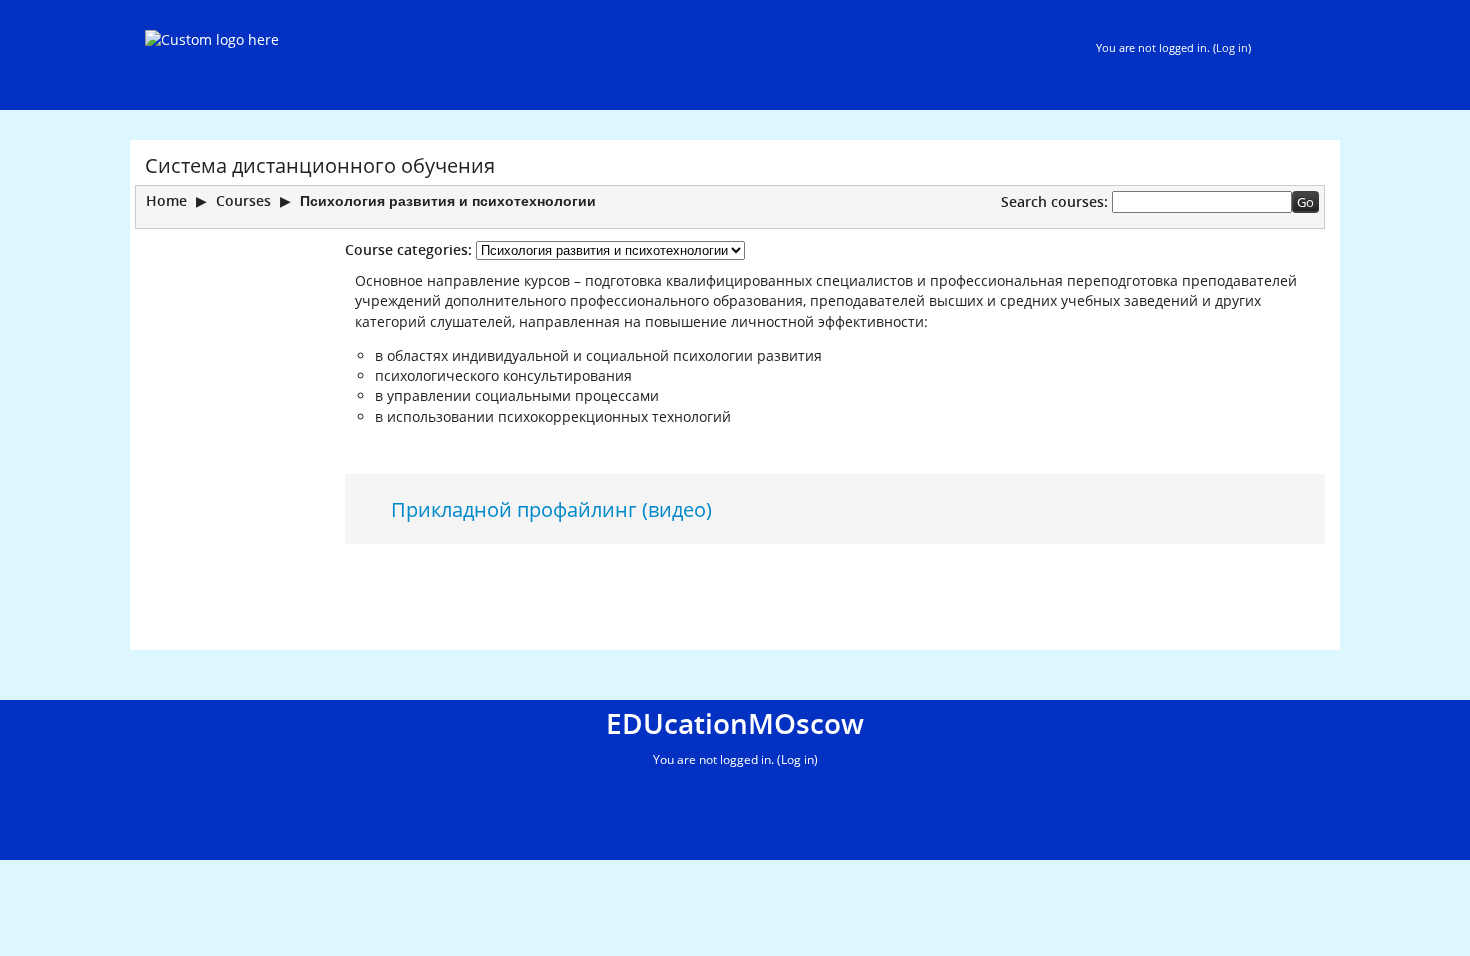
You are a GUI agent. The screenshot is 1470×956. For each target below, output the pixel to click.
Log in (1232, 47)
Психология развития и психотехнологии (448, 200)
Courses (243, 200)
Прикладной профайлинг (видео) (551, 509)
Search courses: (1056, 201)
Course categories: (408, 249)
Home (166, 200)
